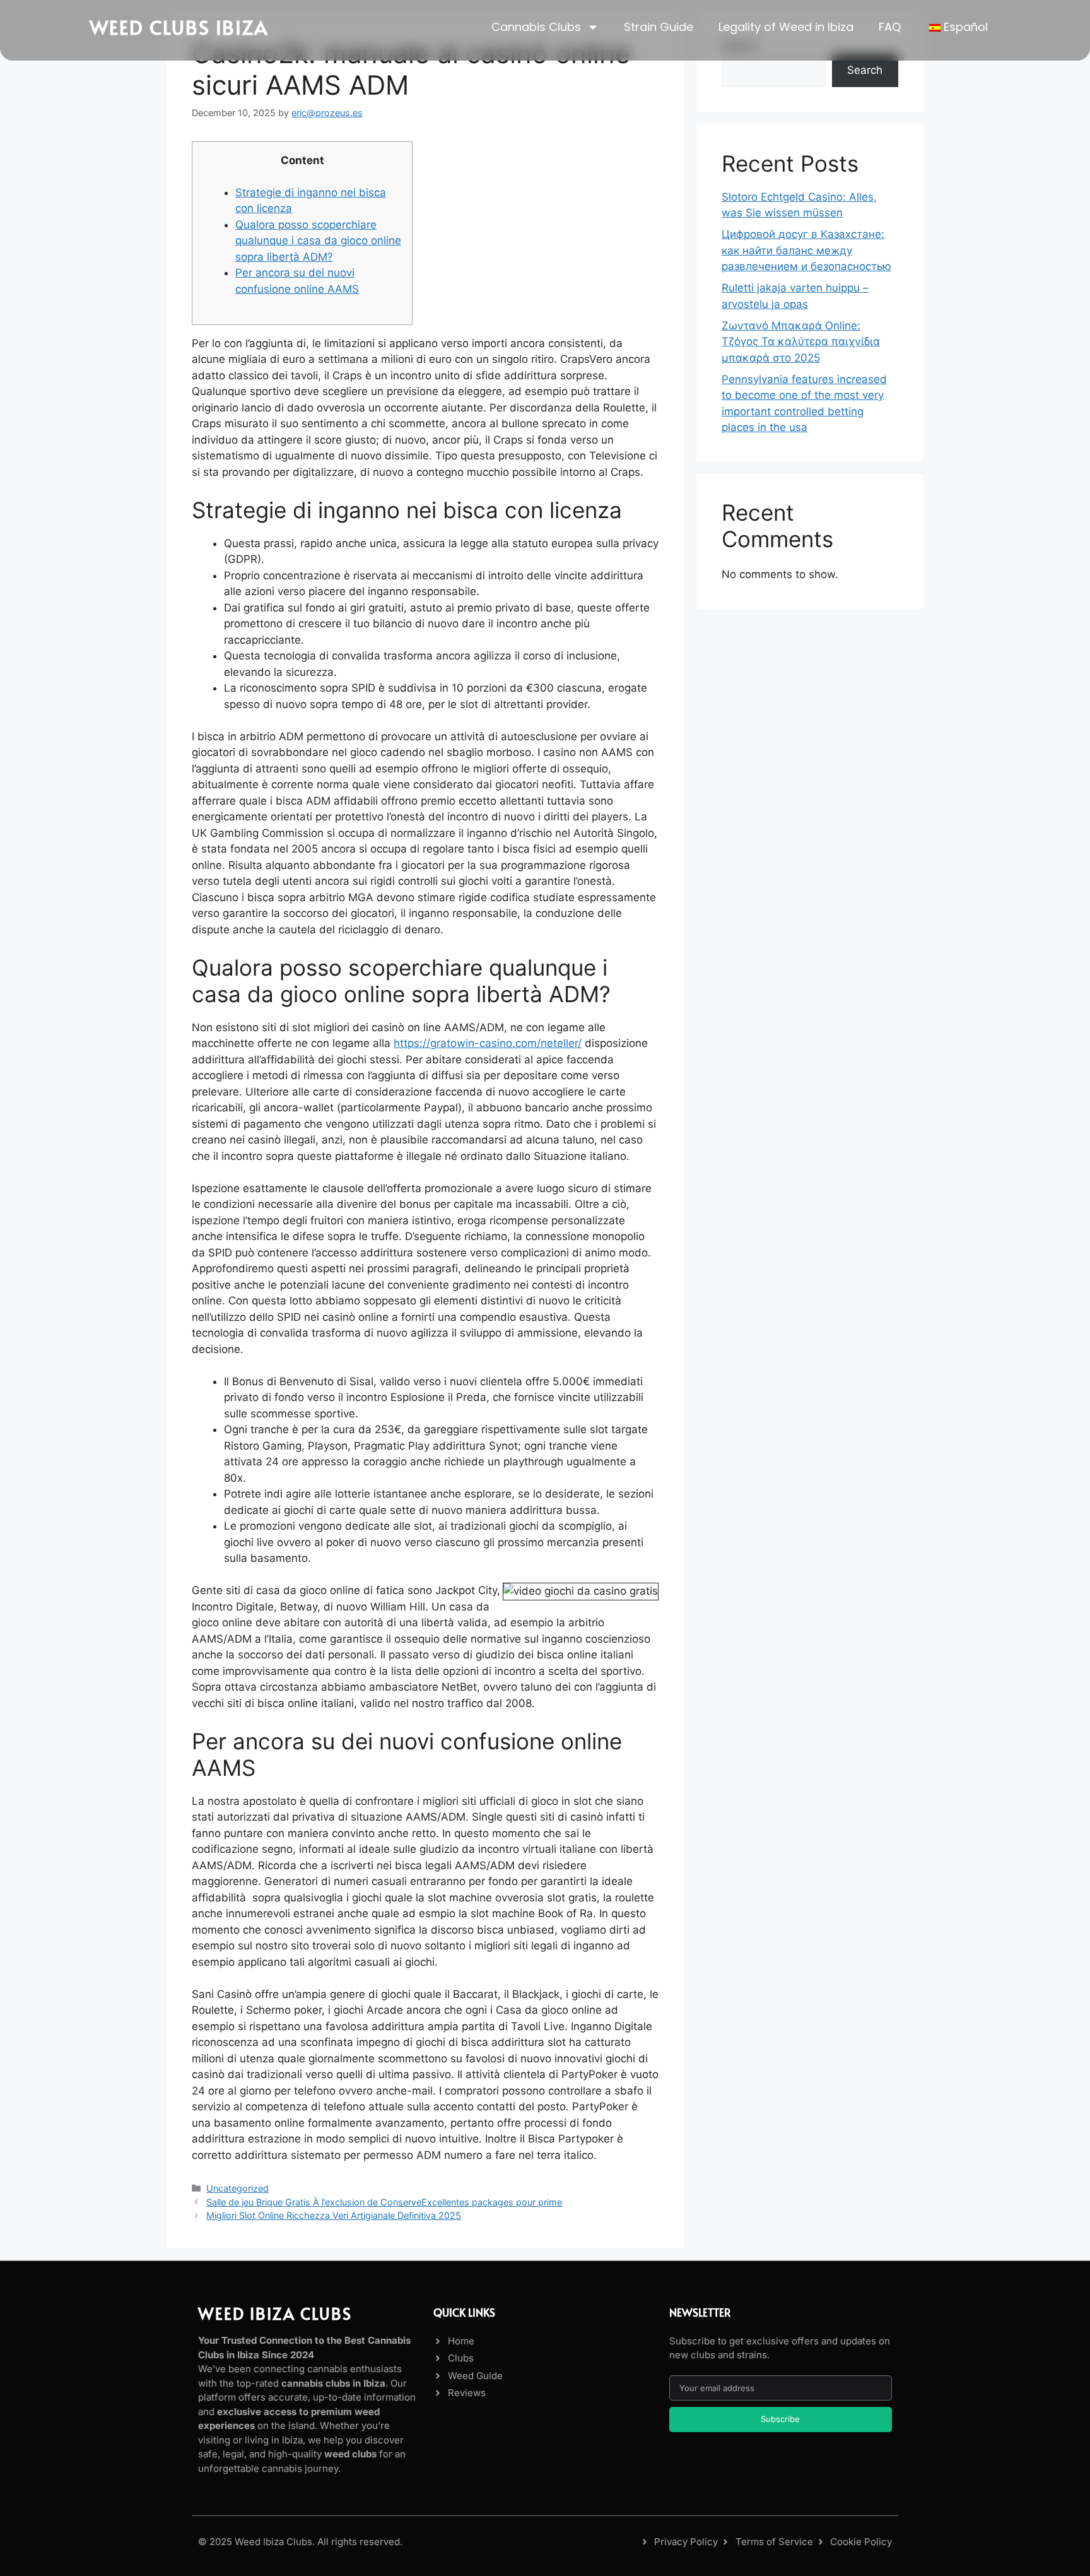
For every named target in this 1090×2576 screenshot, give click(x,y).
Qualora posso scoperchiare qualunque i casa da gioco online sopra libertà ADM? (318, 241)
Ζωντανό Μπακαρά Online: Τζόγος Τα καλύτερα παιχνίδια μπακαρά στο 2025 (801, 342)
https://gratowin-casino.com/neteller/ (488, 1043)
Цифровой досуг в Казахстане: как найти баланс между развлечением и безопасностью (806, 250)
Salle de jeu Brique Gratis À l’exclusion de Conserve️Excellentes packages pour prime (384, 2202)
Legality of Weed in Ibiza (786, 27)
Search (865, 70)
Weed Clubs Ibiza (179, 27)
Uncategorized (237, 2188)
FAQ (890, 27)
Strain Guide (659, 27)
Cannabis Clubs (536, 27)
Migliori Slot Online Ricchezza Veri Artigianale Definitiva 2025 (334, 2215)
